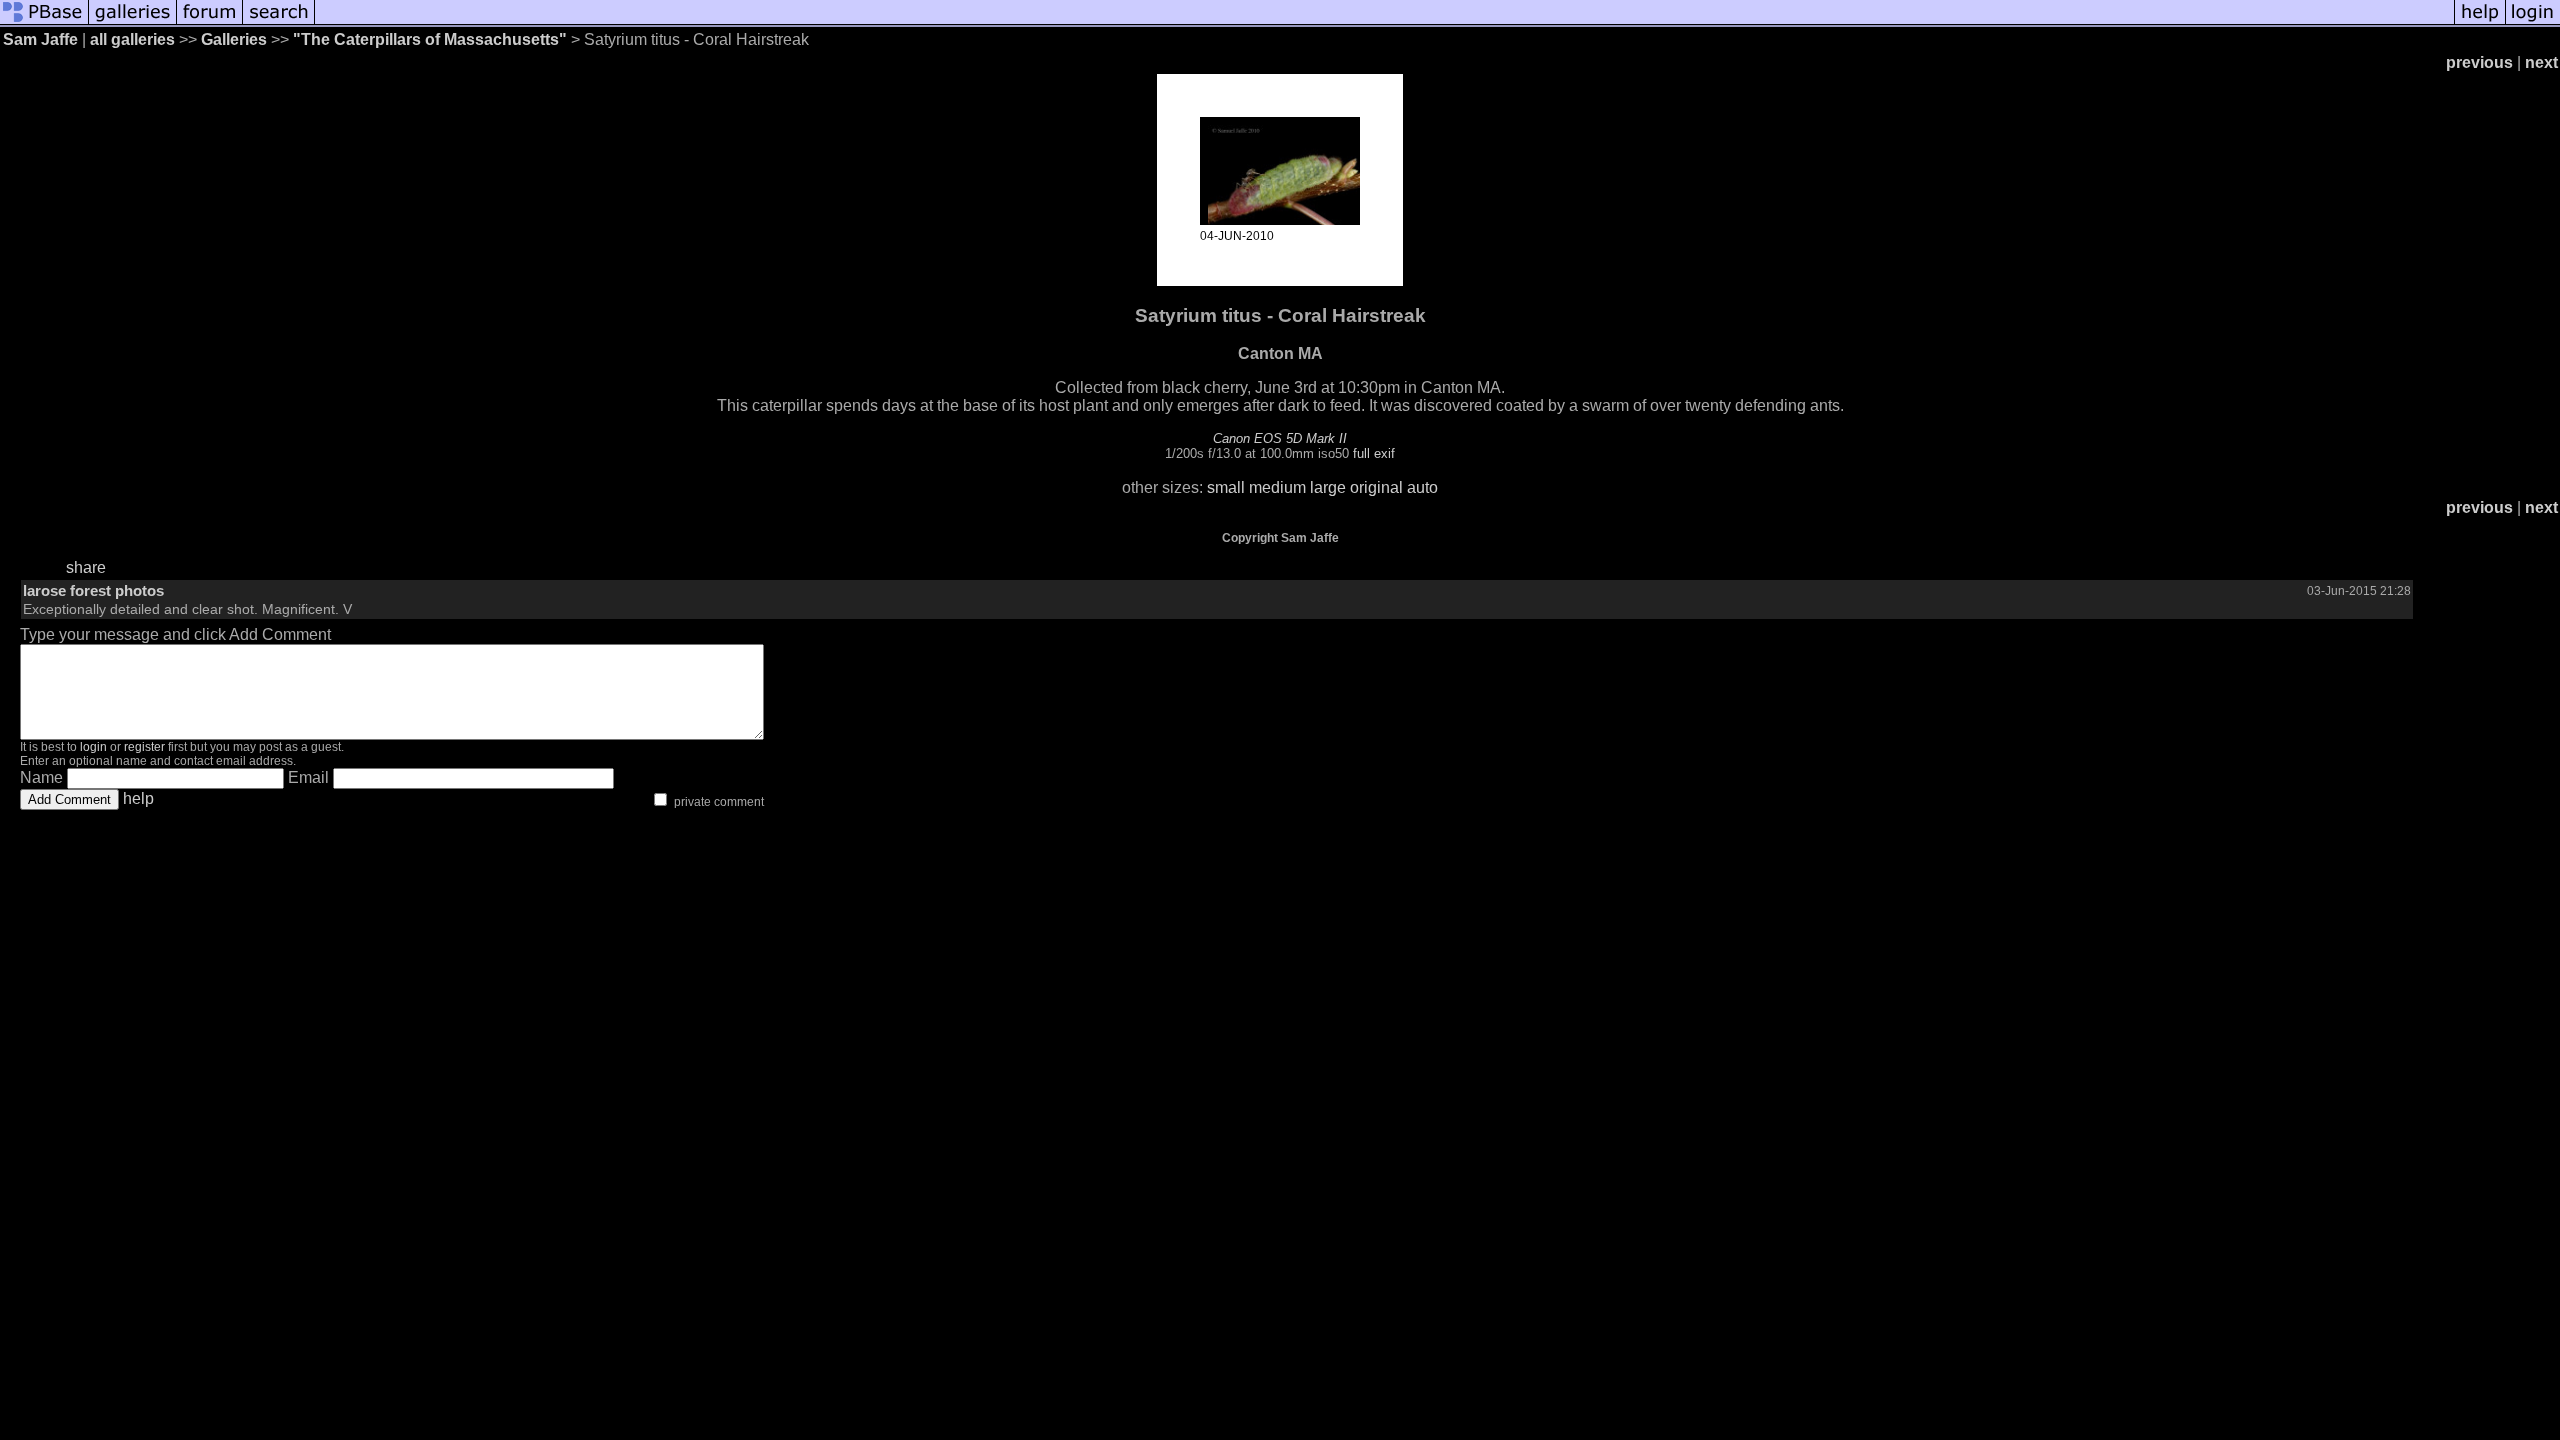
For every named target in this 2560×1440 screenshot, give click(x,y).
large (1328, 487)
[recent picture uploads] (133, 22)
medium (1277, 487)
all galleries (132, 39)
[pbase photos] (44, 22)
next (2541, 62)
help (138, 798)
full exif (1374, 453)
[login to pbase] (2533, 22)
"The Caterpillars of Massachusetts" (430, 39)
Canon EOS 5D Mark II (1280, 438)
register (144, 747)
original (1376, 487)
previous (2479, 62)
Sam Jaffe (40, 39)
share (86, 567)
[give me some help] (2480, 22)
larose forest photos (93, 590)
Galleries (234, 39)
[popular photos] (1384, 22)
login (93, 747)
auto (1422, 487)
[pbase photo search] (279, 22)
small (1226, 487)
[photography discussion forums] (210, 22)
